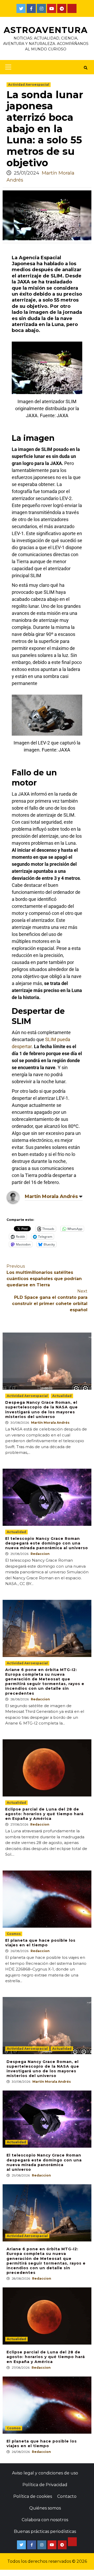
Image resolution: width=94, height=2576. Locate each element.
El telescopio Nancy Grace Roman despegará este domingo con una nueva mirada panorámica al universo (47, 1543)
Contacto (67, 2496)
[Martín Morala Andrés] (13, 1197)
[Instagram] (41, 8)
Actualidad (62, 1396)
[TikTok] (72, 8)
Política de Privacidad (45, 2485)
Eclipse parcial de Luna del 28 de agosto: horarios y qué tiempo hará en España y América (44, 1814)
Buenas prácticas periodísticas (45, 2531)
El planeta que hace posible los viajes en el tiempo (40, 1943)
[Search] (86, 68)
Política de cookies (33, 2496)
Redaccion (40, 1554)
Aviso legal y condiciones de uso (45, 2473)
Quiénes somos (45, 2508)
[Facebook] (31, 8)
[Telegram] (62, 8)
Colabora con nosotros (45, 2520)
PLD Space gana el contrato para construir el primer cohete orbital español (50, 1300)
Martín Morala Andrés (51, 1196)
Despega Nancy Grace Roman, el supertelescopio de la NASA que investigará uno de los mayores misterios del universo (42, 1410)
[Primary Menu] (7, 67)
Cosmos (14, 1934)
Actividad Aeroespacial (29, 85)
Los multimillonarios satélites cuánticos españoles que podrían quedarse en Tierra (44, 1276)
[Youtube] (52, 8)
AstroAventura (46, 30)
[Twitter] (21, 8)
